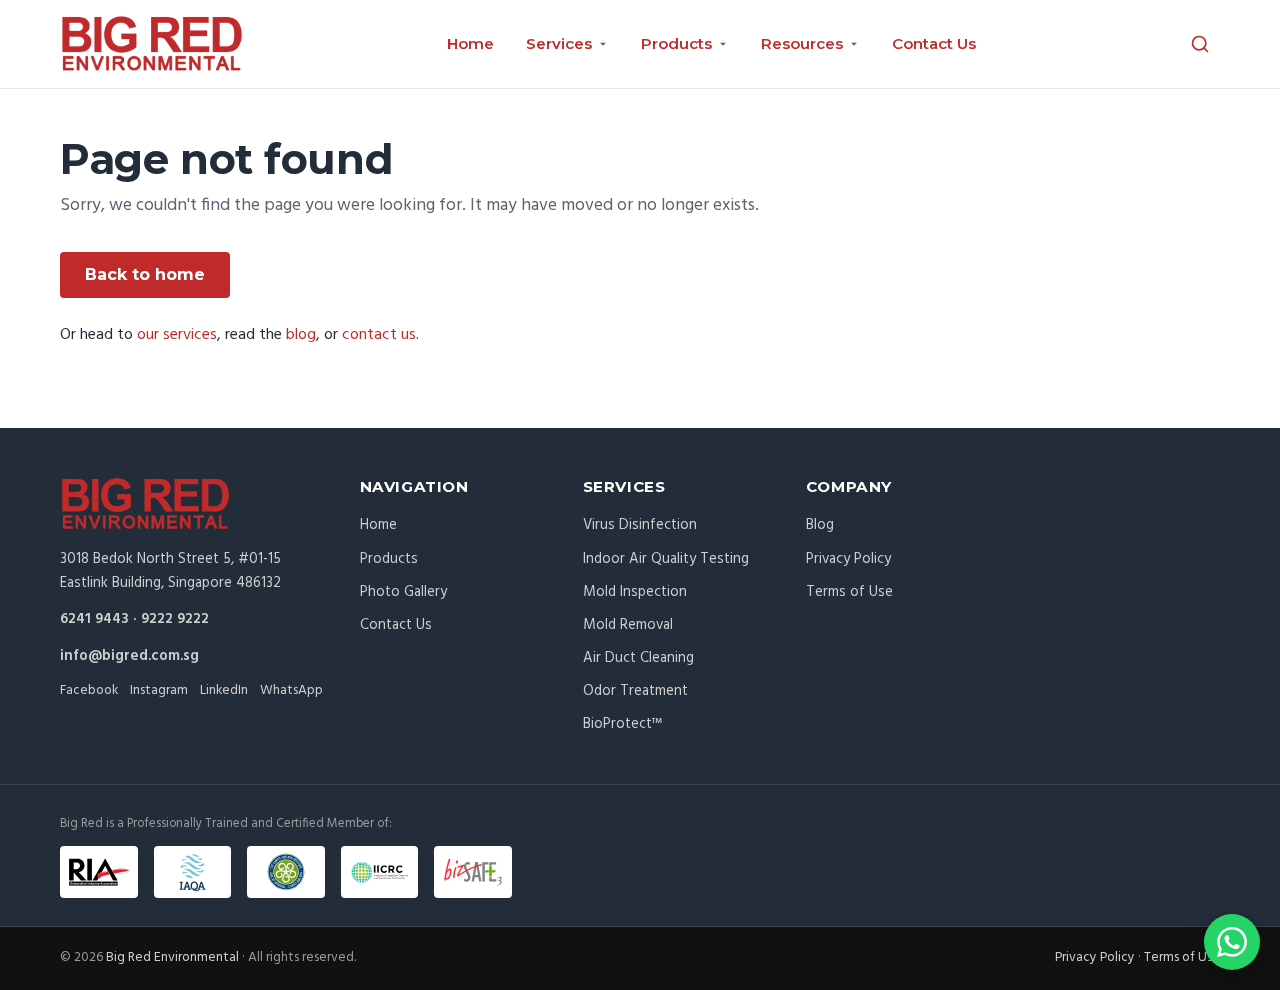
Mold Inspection (635, 592)
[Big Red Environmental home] (152, 44)
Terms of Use (849, 592)
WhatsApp (291, 690)
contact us (379, 335)
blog (301, 335)
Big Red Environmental (172, 957)
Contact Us (934, 43)
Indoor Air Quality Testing (666, 559)
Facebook (89, 690)
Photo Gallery (403, 592)
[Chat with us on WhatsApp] (1232, 942)
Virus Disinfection (640, 525)
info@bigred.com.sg (129, 656)
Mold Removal (628, 625)
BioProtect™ (622, 724)
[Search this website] (1200, 44)
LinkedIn (224, 690)
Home (470, 43)
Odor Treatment (635, 691)
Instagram (159, 690)
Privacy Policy (848, 559)
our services (177, 335)
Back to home (145, 274)
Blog (820, 525)
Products (389, 559)
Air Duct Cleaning (638, 658)
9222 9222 (175, 619)
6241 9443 (94, 619)
